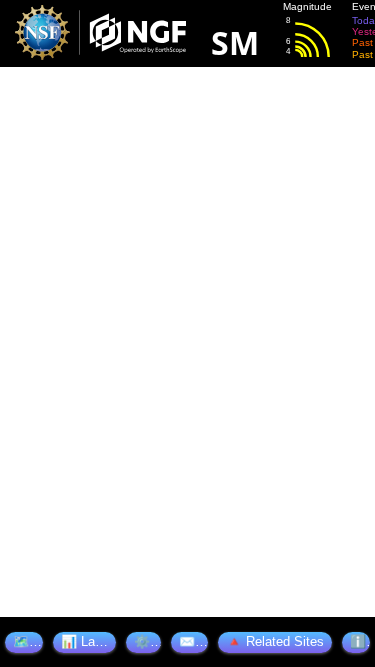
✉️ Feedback (193, 641)
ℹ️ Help (360, 641)
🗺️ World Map (28, 641)
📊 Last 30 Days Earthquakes (88, 641)
